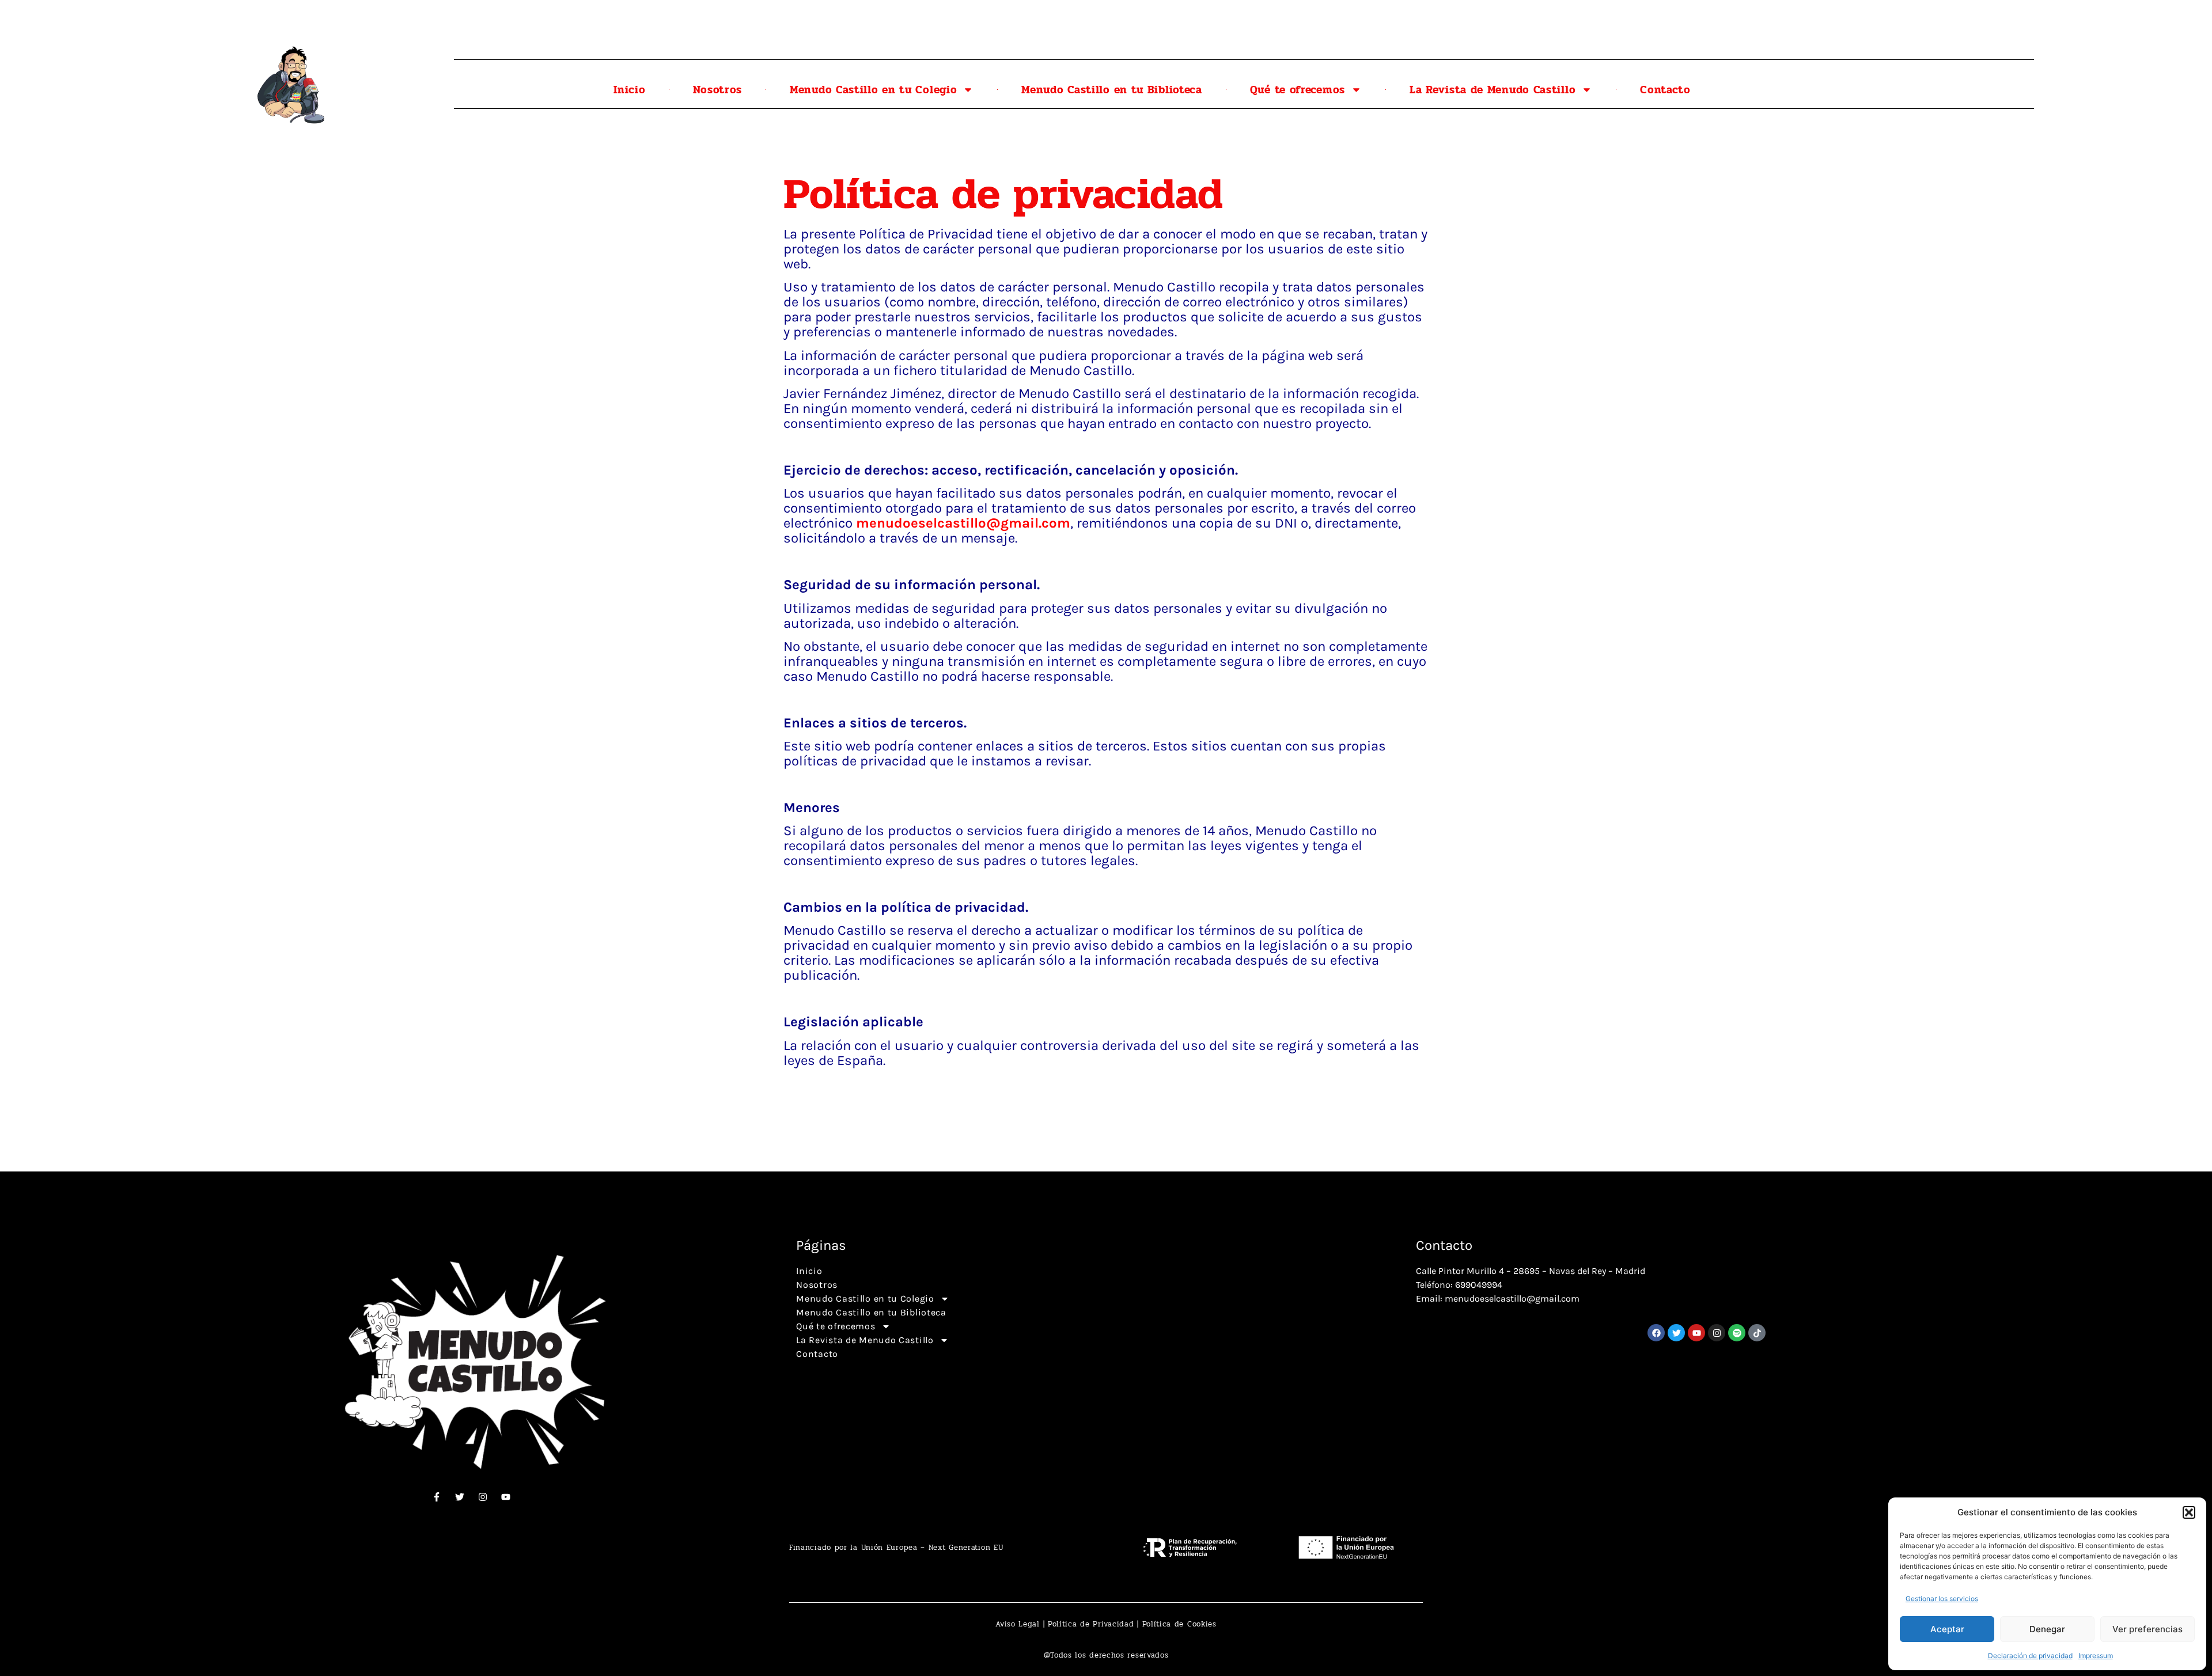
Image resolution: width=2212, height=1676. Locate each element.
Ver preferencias (2147, 1629)
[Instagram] (483, 1497)
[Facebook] (1656, 1333)
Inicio (629, 90)
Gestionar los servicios (1942, 1599)
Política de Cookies (1179, 1624)
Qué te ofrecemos (1298, 90)
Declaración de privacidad (2030, 1656)
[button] (2189, 1512)
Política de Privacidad (1091, 1624)
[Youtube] (506, 1497)
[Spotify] (1737, 1333)
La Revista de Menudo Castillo (1493, 90)
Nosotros (717, 90)
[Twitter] (460, 1497)
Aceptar (1947, 1629)
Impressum (2096, 1656)
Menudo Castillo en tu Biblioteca (1111, 90)
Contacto (1665, 90)
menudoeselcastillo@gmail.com (963, 523)
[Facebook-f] (437, 1497)
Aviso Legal (1018, 1624)
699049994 (1479, 1285)
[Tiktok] (1757, 1333)
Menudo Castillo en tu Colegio (873, 90)
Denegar (2047, 1629)
